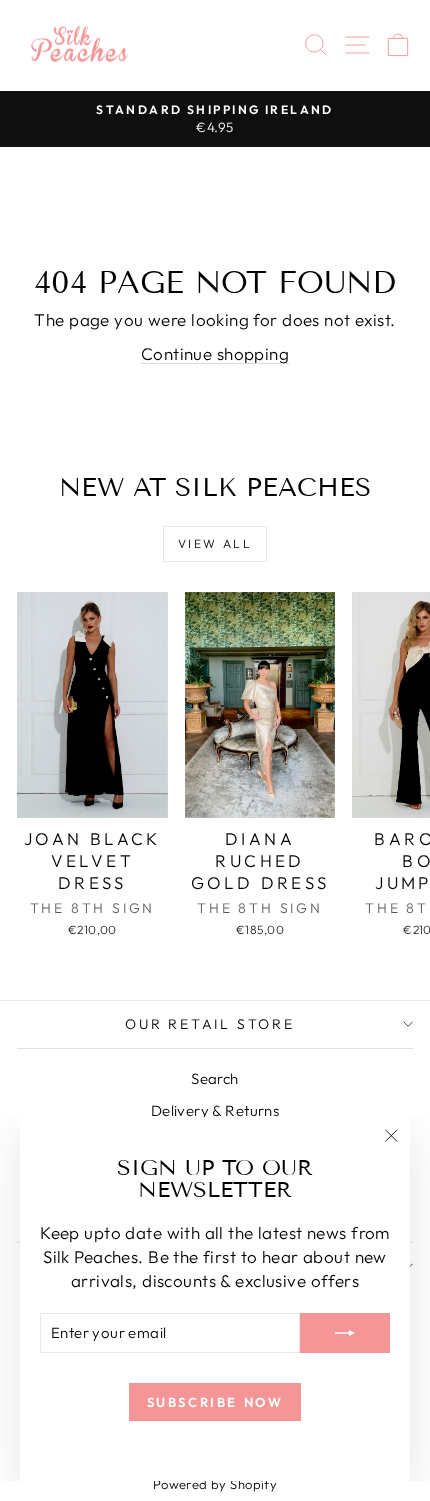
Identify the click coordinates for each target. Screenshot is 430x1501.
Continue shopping (215, 353)
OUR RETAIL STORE (210, 1024)
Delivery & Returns (215, 1110)
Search (215, 1078)
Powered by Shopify (215, 1484)
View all (215, 543)
